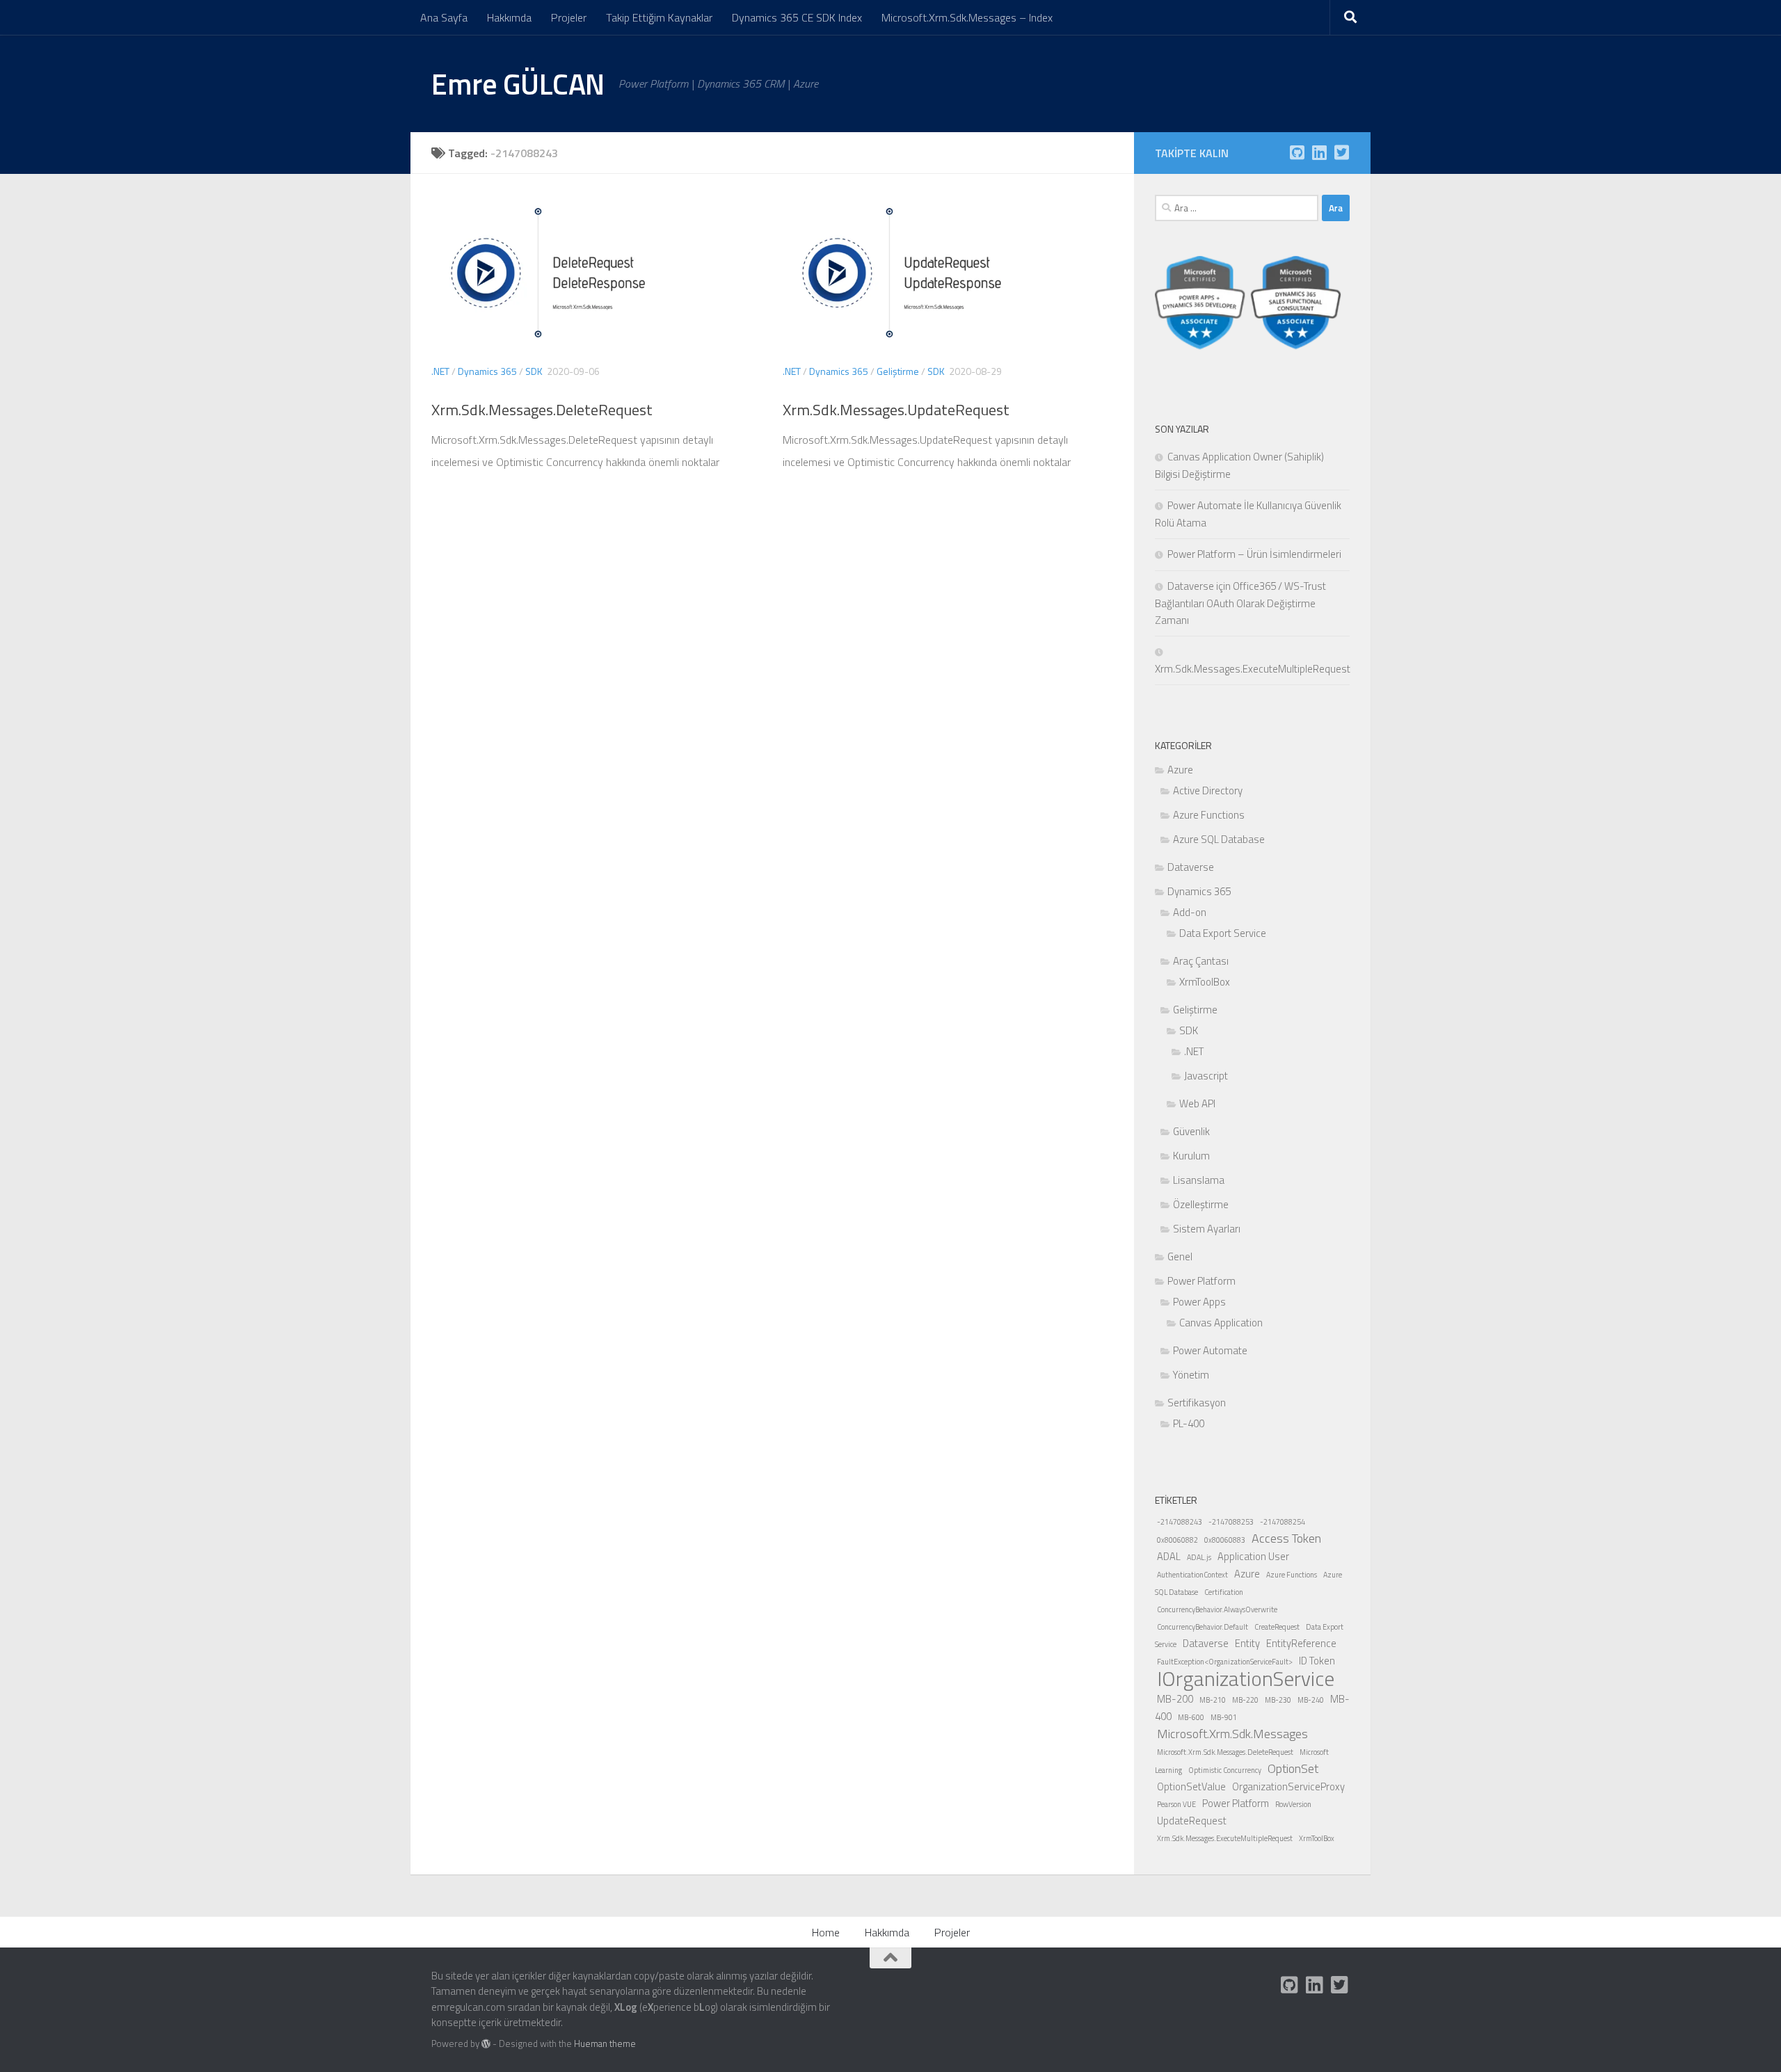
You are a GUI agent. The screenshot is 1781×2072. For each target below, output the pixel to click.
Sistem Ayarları (1207, 1229)
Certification (1224, 1592)
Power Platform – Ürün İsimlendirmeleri (1254, 554)
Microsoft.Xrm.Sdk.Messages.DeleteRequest (1225, 1752)
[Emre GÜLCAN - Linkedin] (1319, 152)
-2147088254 (1283, 1522)
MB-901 (1224, 1717)
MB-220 (1245, 1700)
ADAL (1169, 1556)
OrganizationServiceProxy (1288, 1786)
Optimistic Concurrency (1225, 1770)
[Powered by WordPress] (486, 2044)
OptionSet (1293, 1768)
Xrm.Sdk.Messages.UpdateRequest (896, 410)
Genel (1180, 1256)
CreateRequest (1277, 1627)
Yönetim (1191, 1375)
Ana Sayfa (444, 17)
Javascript (1206, 1076)
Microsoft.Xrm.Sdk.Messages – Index (967, 17)
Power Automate (1210, 1350)
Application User (1253, 1556)
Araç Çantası (1201, 961)
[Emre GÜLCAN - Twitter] (1341, 152)
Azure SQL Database (1219, 839)
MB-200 (1175, 1699)
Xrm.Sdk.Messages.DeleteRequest (542, 410)
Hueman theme (605, 2043)
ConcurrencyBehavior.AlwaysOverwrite (1217, 1609)
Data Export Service (1223, 933)
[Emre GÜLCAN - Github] (1297, 152)
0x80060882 (1177, 1540)
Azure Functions (1209, 815)
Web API (1197, 1103)
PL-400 (1189, 1423)
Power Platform (1201, 1281)
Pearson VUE (1176, 1804)
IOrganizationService (1246, 1678)
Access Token (1286, 1538)
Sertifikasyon (1197, 1403)
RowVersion (1293, 1804)
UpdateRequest (1192, 1821)
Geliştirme (898, 371)
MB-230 (1278, 1700)
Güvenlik (1191, 1131)
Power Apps (1199, 1302)
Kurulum (1191, 1156)
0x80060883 (1225, 1540)
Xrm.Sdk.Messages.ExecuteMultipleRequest (1225, 1838)
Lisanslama (1199, 1180)
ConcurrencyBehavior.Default (1203, 1627)
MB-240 (1311, 1700)
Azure (1180, 770)
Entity (1247, 1643)
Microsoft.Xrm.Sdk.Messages (1232, 1734)
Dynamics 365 (487, 371)
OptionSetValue (1191, 1786)
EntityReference (1301, 1643)
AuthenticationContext (1192, 1575)
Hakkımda (509, 17)
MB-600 (1191, 1717)
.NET (440, 371)
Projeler (569, 17)
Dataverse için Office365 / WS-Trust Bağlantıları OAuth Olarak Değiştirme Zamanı (1240, 603)
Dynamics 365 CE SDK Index (797, 17)
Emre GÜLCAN (518, 83)
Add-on (1190, 912)
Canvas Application (1221, 1323)
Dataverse (1191, 867)
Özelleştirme (1201, 1204)
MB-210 (1213, 1700)
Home (826, 1932)
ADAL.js (1199, 1557)
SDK (534, 371)
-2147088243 (1180, 1522)
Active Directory (1208, 790)
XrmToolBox (1205, 982)
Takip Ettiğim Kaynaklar (659, 17)
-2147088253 (1231, 1522)
